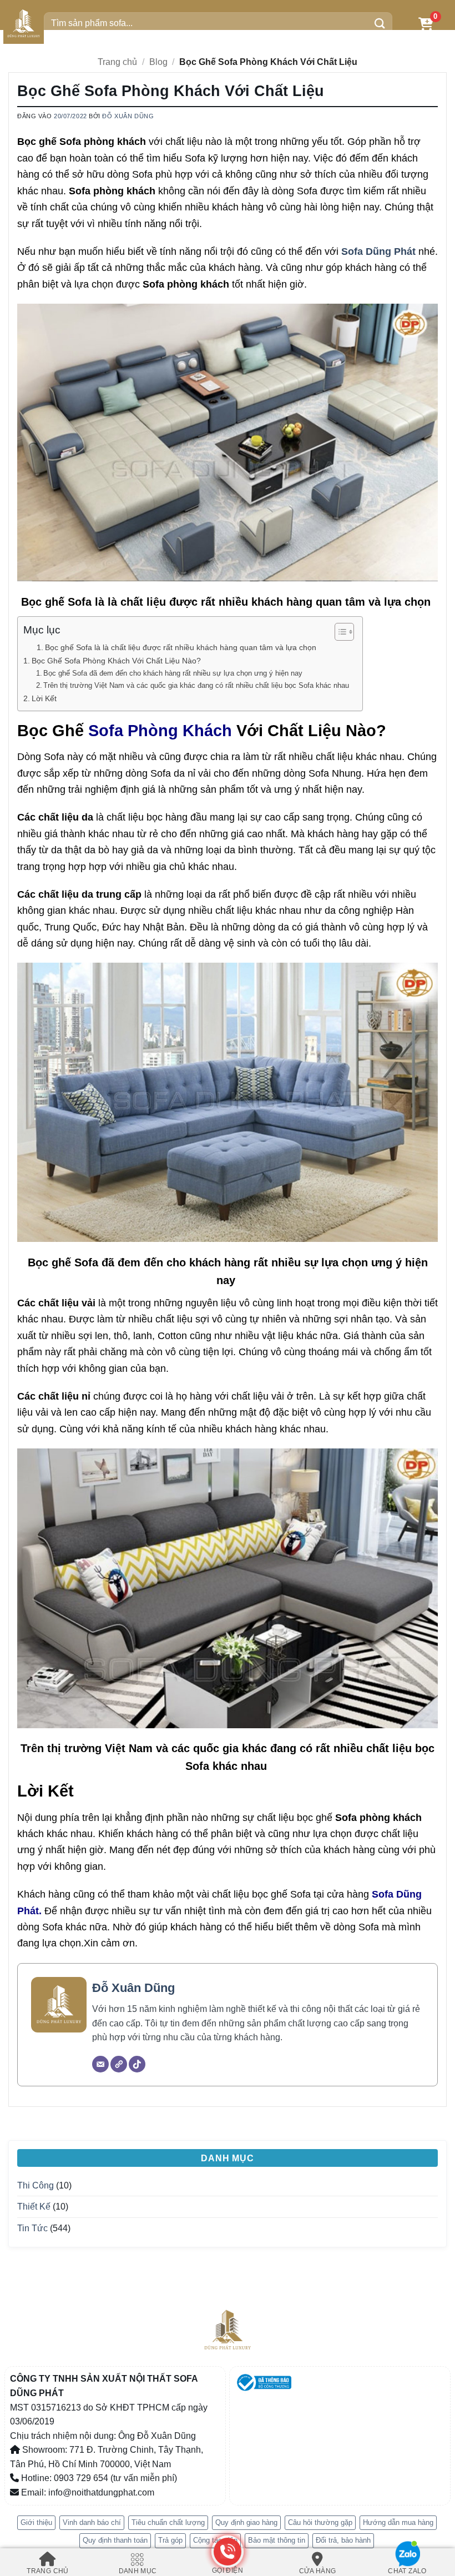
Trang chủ (117, 62)
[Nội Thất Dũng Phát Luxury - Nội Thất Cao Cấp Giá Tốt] (24, 24)
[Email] (100, 2064)
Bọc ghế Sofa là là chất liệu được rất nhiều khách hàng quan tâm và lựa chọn (182, 648)
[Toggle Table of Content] (339, 632)
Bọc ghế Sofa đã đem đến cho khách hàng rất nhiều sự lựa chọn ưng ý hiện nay (174, 673)
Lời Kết (44, 698)
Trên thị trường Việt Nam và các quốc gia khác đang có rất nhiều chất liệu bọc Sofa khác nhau (197, 685)
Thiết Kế (34, 2207)
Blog (158, 62)
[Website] (119, 2064)
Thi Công (36, 2185)
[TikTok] (137, 2064)
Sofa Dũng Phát (378, 251)
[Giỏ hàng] (426, 24)
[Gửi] (380, 24)
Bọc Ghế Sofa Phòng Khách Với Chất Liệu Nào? (116, 661)
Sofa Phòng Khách (160, 730)
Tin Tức (32, 2228)
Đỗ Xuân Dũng (128, 116)
